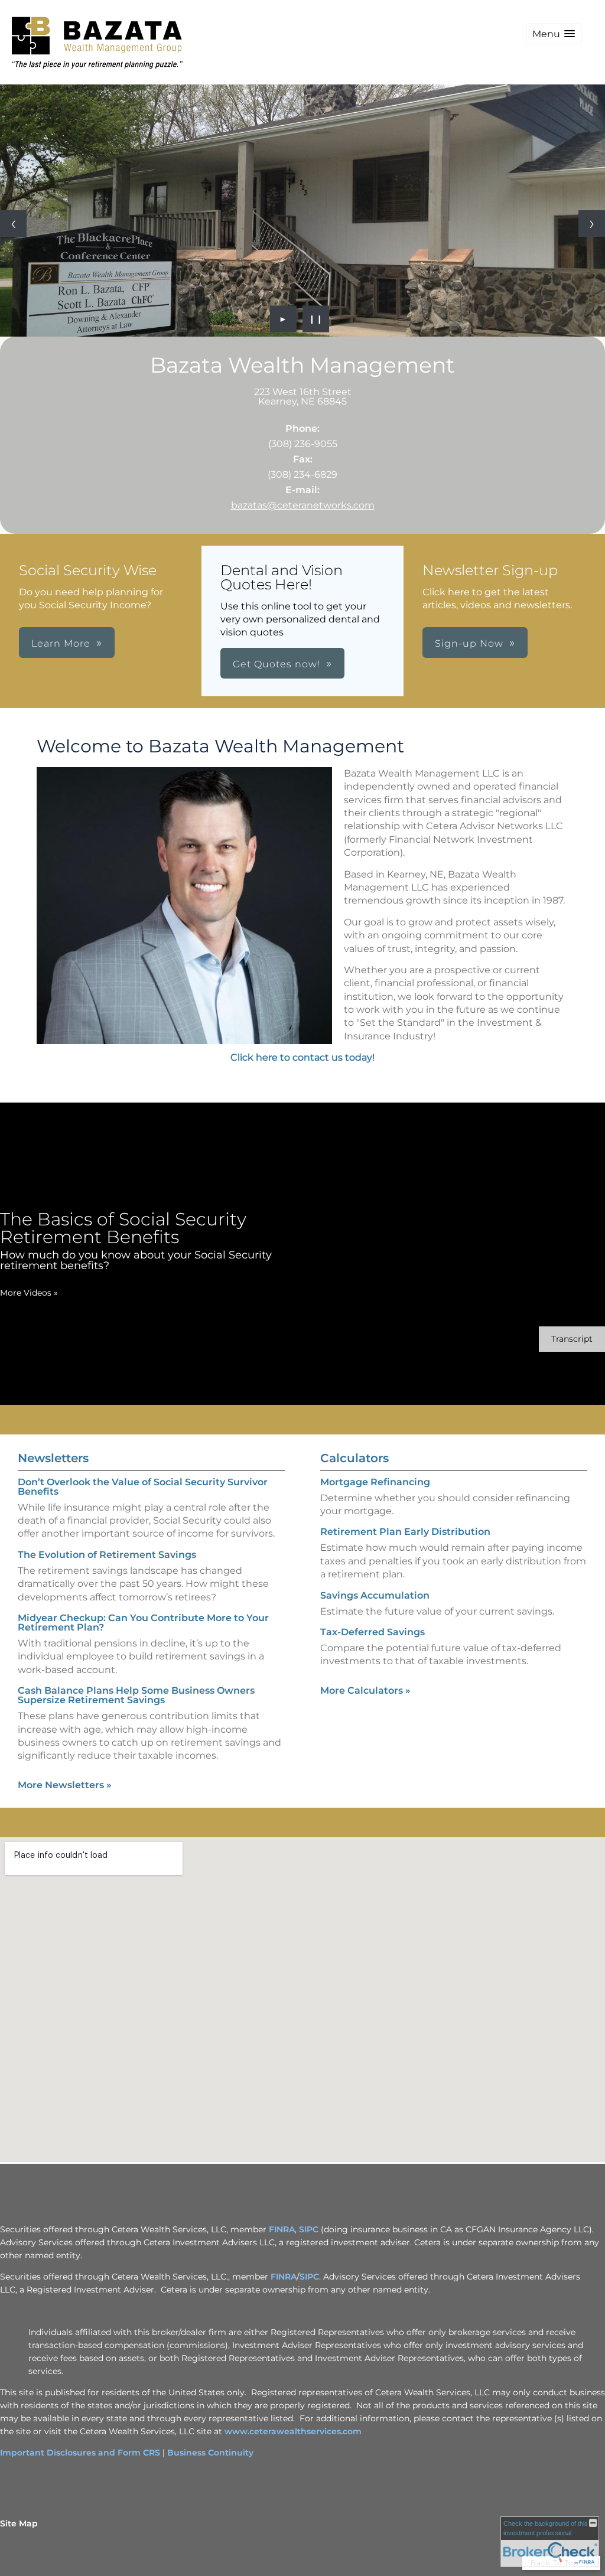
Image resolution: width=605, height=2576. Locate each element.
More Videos (29, 1293)
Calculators (354, 1458)
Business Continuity (210, 2453)
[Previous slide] (13, 224)
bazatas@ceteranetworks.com (303, 505)
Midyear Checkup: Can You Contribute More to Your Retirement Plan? (143, 1623)
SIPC (309, 2229)
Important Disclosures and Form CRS (80, 2453)
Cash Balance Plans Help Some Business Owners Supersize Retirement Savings (136, 1695)
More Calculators (365, 1690)
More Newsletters (65, 1785)
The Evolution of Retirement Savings (107, 1555)
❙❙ (316, 319)
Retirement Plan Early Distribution (405, 1532)
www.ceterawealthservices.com (293, 2431)
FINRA (282, 2229)
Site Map (19, 2523)
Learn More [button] (61, 643)
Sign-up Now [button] (469, 643)
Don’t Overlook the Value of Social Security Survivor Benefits (143, 1487)
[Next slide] (592, 224)
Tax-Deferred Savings (373, 1632)
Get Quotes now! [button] (277, 664)
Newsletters (53, 1458)
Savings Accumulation (375, 1595)
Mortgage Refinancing (375, 1482)
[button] (554, 34)
